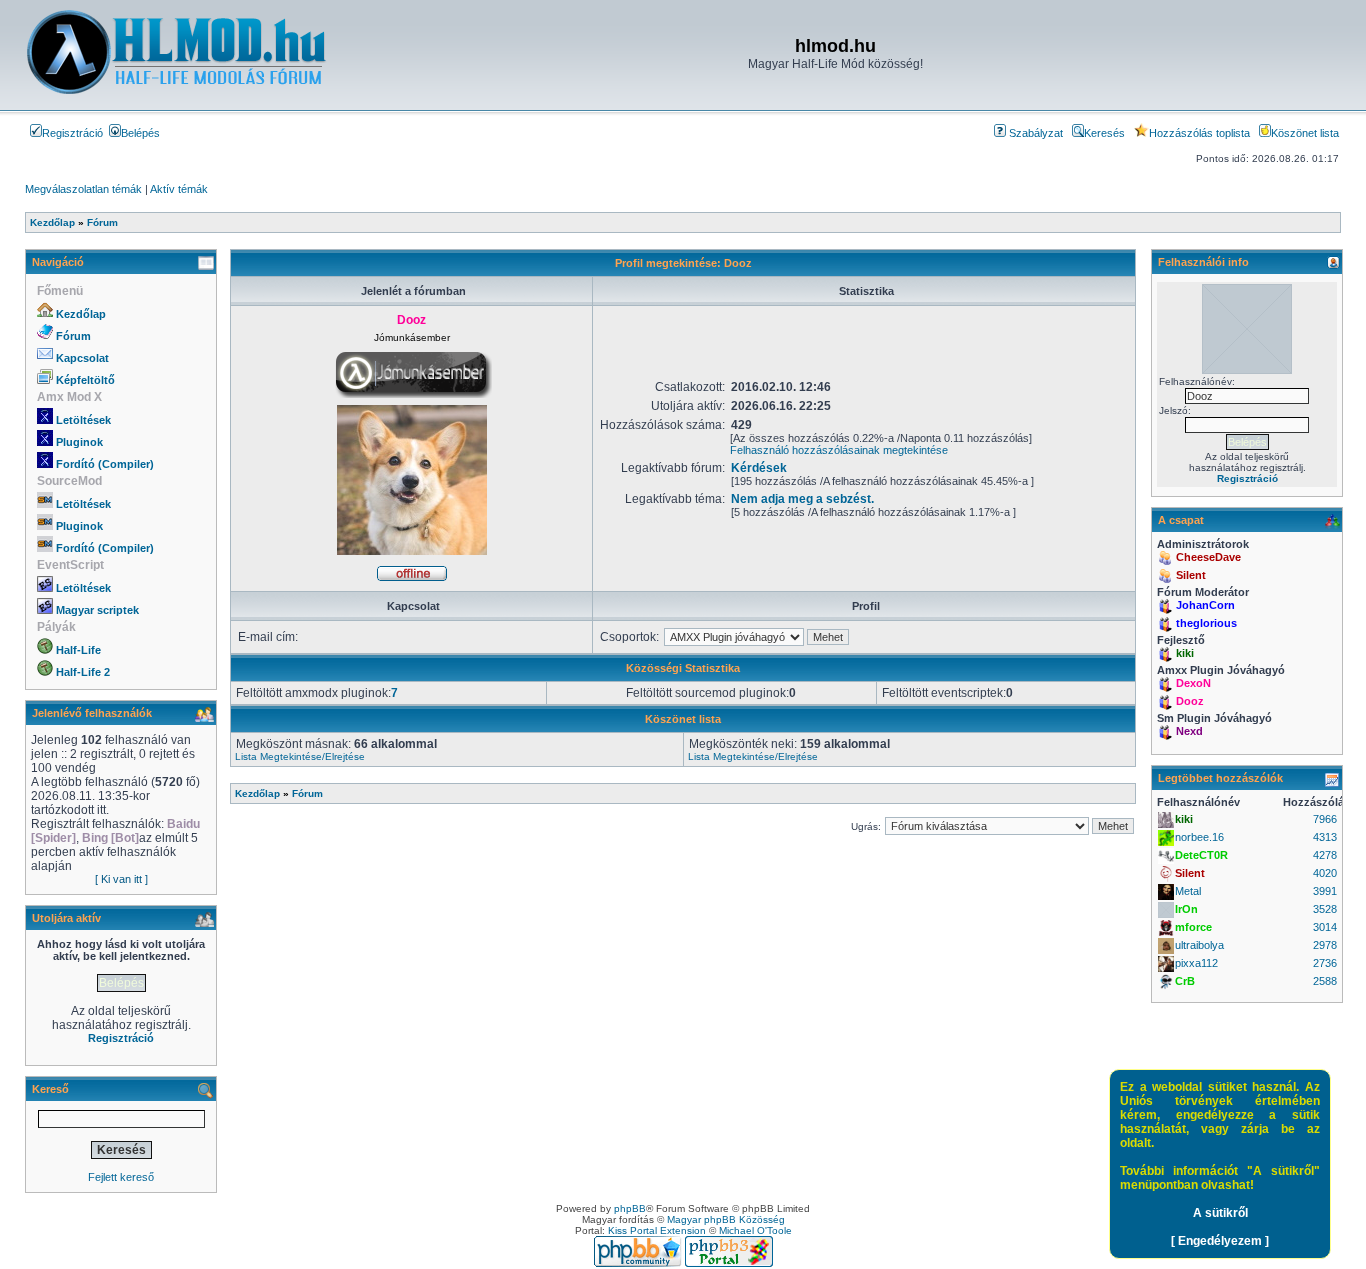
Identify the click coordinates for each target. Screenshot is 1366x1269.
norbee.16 (1199, 837)
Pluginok (79, 442)
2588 (1325, 981)
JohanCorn (1205, 605)
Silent (1191, 575)
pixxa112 (1196, 963)
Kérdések (759, 468)
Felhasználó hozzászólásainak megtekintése (839, 450)
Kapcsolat (82, 358)
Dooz (1190, 701)
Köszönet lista (1305, 133)
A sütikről (1220, 1213)
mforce (1193, 927)
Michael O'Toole (755, 1230)
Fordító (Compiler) (105, 464)
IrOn (1186, 909)
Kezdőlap (81, 314)
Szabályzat (1034, 133)
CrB (1185, 981)
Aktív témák (179, 189)
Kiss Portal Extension (657, 1230)
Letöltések (83, 420)
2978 (1325, 945)
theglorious (1206, 623)
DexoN (1193, 683)
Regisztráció (72, 133)
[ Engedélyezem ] (1220, 1241)
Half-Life (78, 650)
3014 (1325, 927)
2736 (1325, 963)
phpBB (630, 1208)
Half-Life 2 (83, 672)
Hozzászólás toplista (1199, 133)
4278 (1325, 855)
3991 (1325, 891)
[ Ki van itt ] (121, 879)
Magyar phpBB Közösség (726, 1219)
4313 (1325, 837)
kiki (1185, 653)
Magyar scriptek (97, 610)
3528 (1325, 909)
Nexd (1189, 731)
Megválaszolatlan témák (83, 189)
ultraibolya (1199, 945)
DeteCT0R (1201, 855)
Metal (1188, 891)
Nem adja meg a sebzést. (802, 499)
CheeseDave (1208, 557)
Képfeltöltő (85, 380)
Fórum (73, 336)
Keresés (1104, 133)
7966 (1325, 819)
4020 (1325, 873)
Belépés (140, 133)
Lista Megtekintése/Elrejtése (300, 756)
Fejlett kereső (121, 1177)
